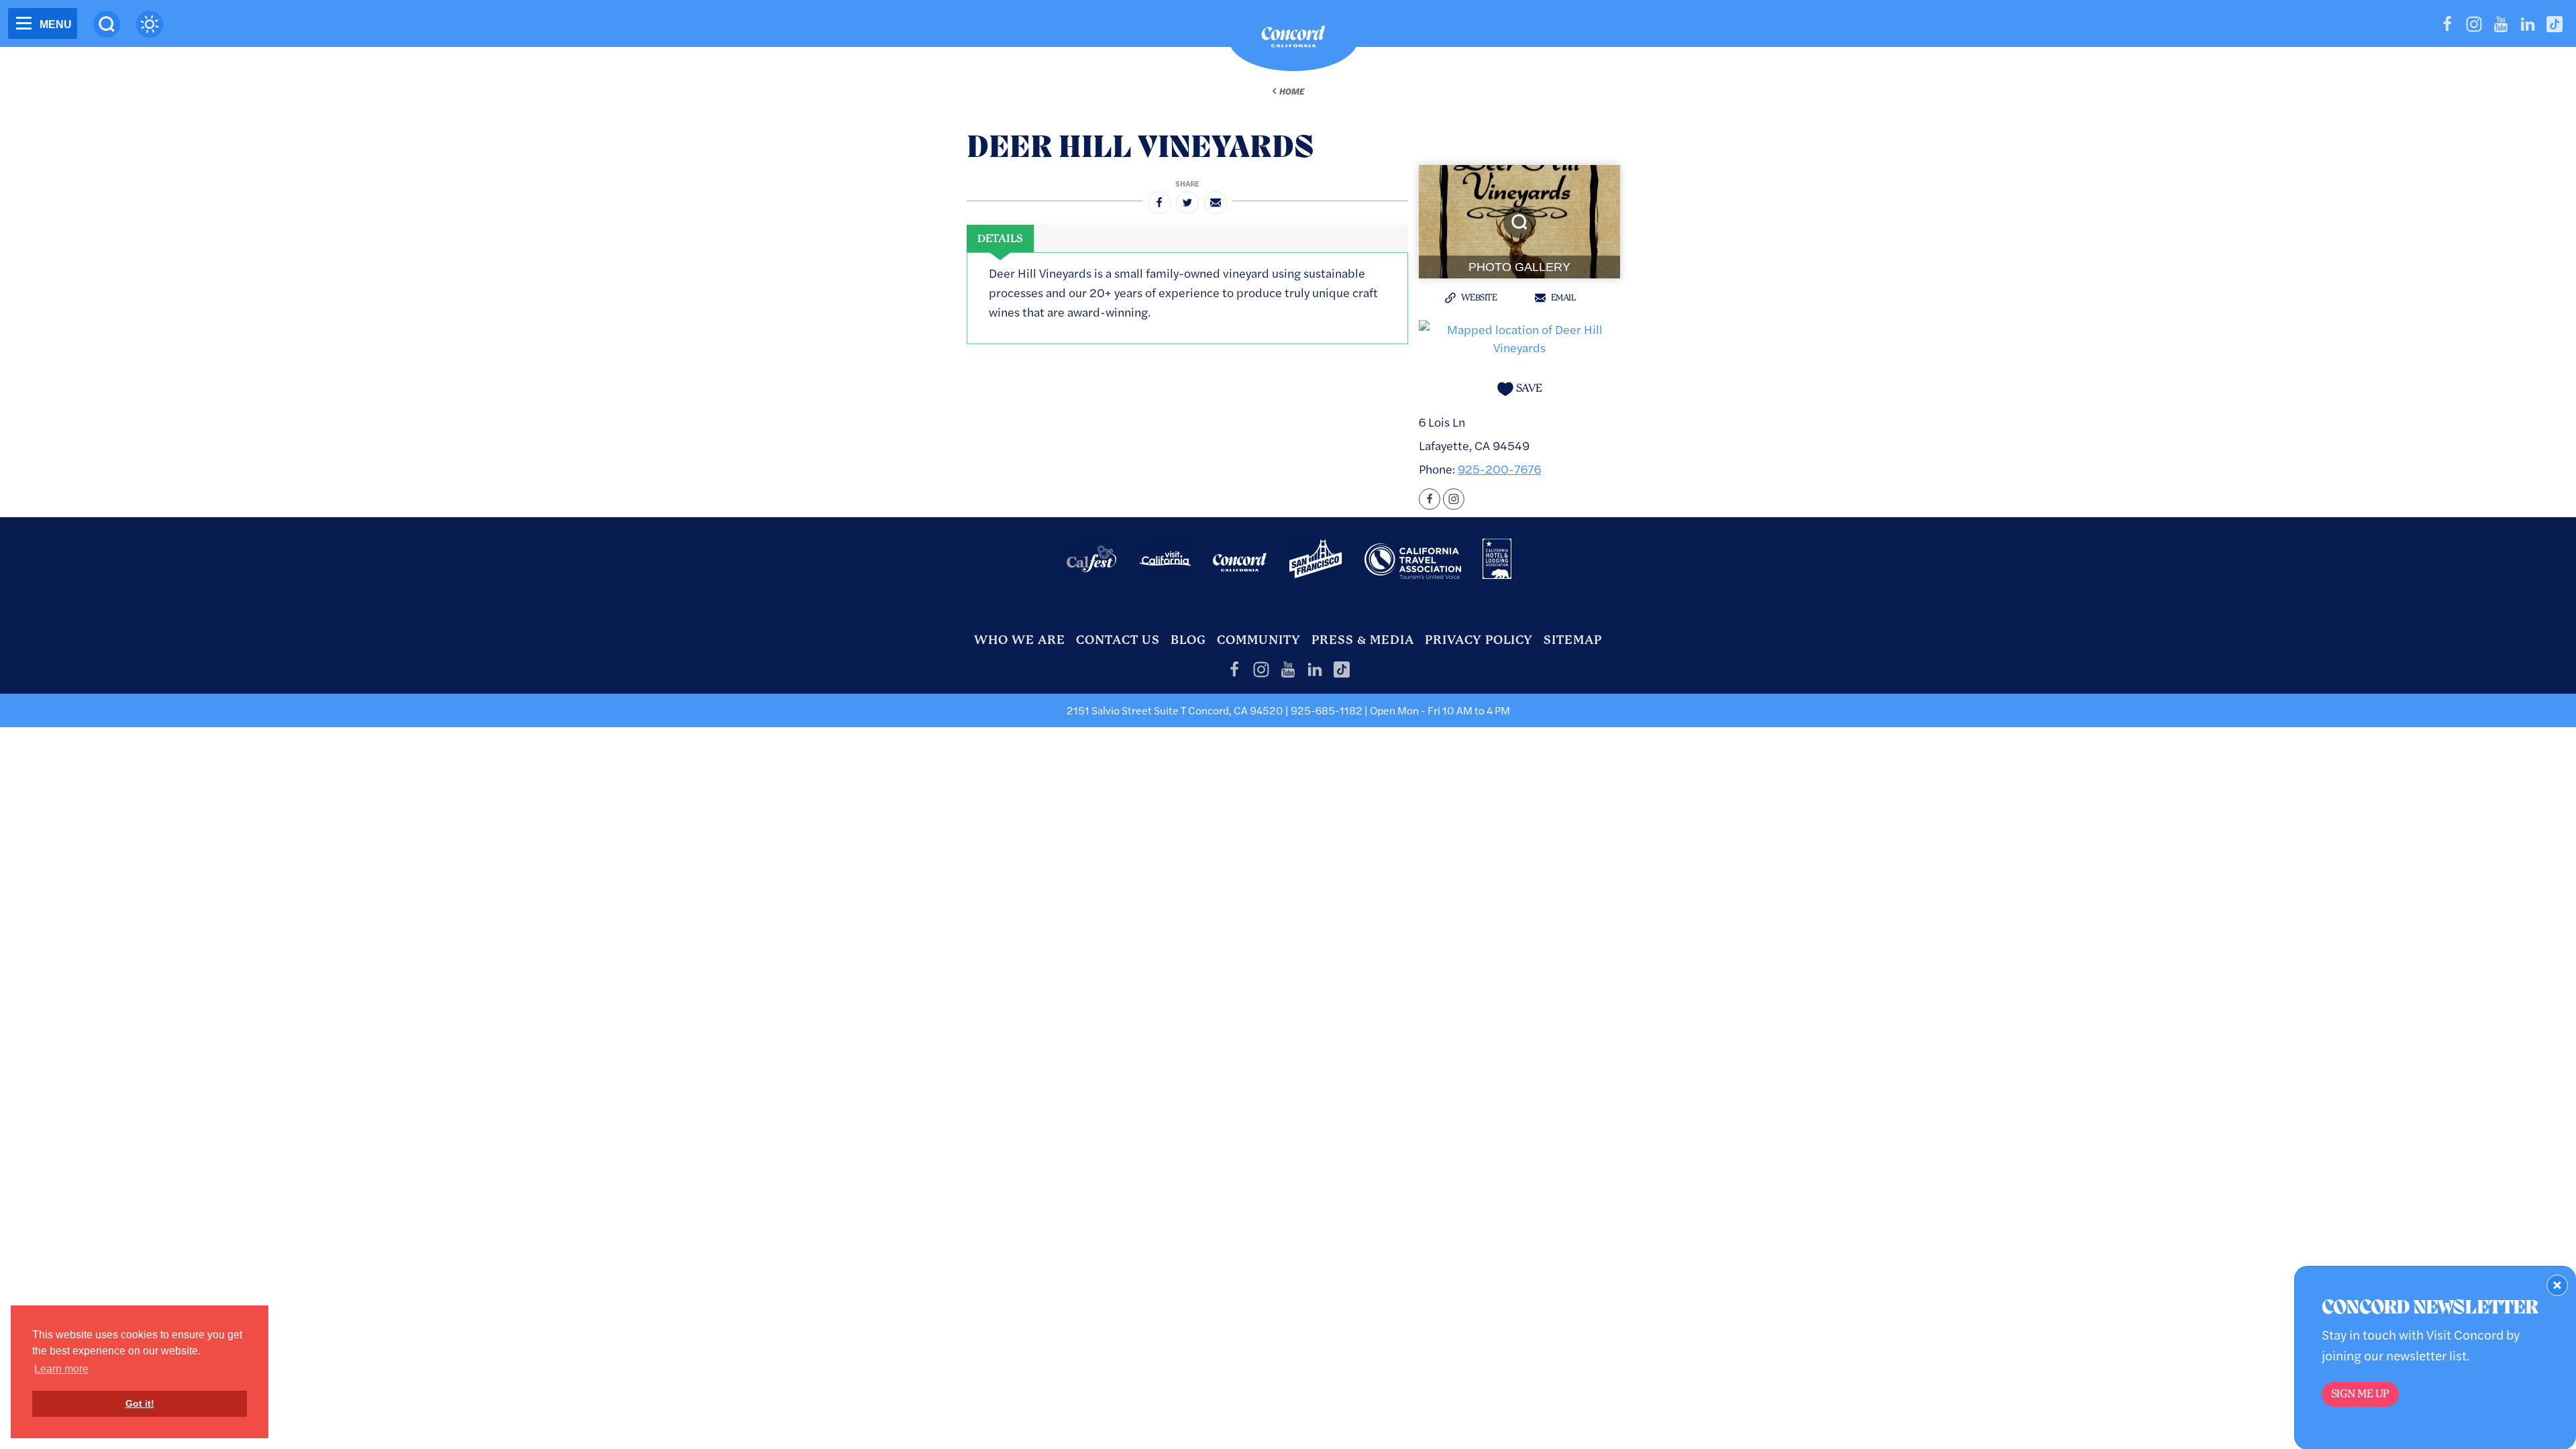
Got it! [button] (140, 1403)
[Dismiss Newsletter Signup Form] (2557, 1285)
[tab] (1000, 239)
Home (1292, 91)
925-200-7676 (1499, 469)
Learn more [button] (61, 1369)
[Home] (1293, 40)
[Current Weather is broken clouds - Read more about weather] (150, 24)
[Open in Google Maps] (1519, 336)
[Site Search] (107, 24)
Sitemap (1573, 640)
